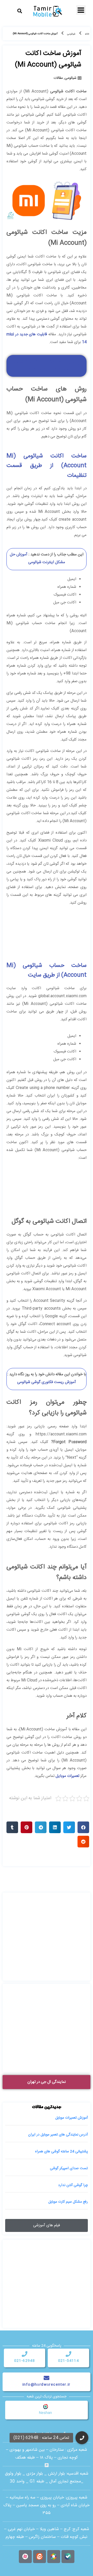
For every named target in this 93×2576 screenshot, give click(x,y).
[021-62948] (25, 2354)
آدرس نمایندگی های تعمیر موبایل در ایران (58, 2135)
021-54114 (69, 2361)
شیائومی (71, 34)
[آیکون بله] (68, 2557)
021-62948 (25, 2361)
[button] (20, 11)
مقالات (58, 78)
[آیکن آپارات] (25, 2557)
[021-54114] (68, 2354)
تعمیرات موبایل (67, 1776)
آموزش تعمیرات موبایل (72, 2118)
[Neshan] (45, 2406)
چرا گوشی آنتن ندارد (73, 2185)
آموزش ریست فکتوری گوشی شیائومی (47, 1382)
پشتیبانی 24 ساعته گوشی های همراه (61, 2152)
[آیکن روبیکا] (54, 2557)
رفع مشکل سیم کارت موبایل (68, 2202)
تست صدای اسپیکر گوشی (69, 2168)
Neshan (45, 2413)
